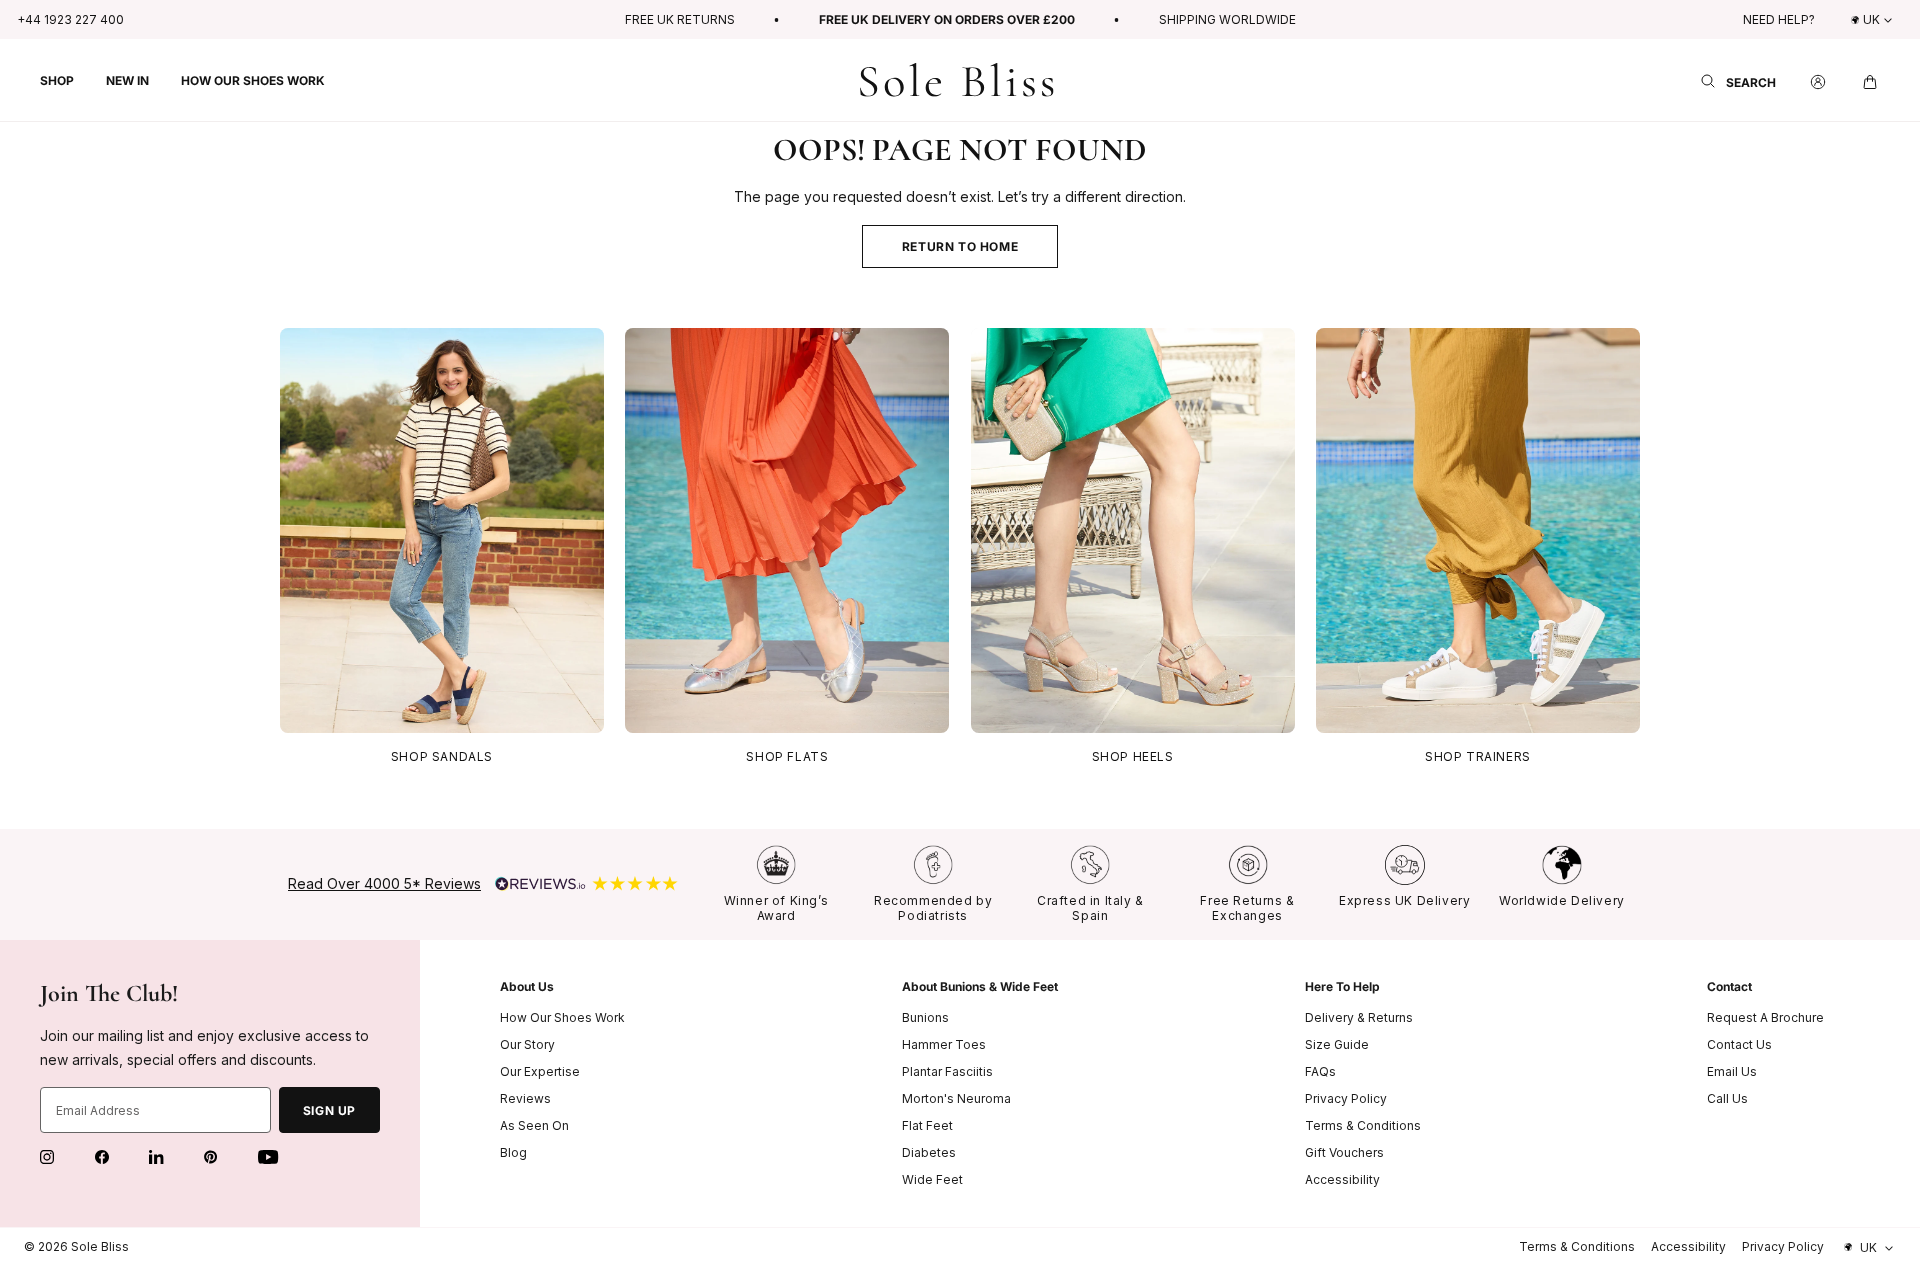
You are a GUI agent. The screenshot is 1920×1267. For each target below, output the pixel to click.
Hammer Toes (944, 1044)
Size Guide (1337, 1044)
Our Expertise (540, 1071)
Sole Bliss (100, 1246)
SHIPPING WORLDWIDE (1227, 19)
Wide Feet (932, 1179)
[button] (57, 80)
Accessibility (1342, 1179)
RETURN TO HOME (960, 246)
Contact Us (1739, 1044)
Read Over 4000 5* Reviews (384, 883)
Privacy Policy (1346, 1098)
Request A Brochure (1765, 1017)
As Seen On (534, 1125)
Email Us (1732, 1071)
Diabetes (929, 1152)
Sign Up (329, 1110)
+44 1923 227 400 (70, 19)
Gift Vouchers (1344, 1152)
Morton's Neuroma (956, 1098)
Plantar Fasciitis (947, 1071)
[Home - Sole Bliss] (957, 80)
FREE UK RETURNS (680, 19)
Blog (513, 1152)
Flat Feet (927, 1125)
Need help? (1779, 19)
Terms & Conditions (1363, 1125)
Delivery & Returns (1359, 1017)
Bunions (925, 1017)
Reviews (525, 1098)
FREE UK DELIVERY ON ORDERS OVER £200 (947, 19)
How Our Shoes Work (562, 1017)
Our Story (527, 1044)
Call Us (1727, 1098)
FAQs (1320, 1071)
